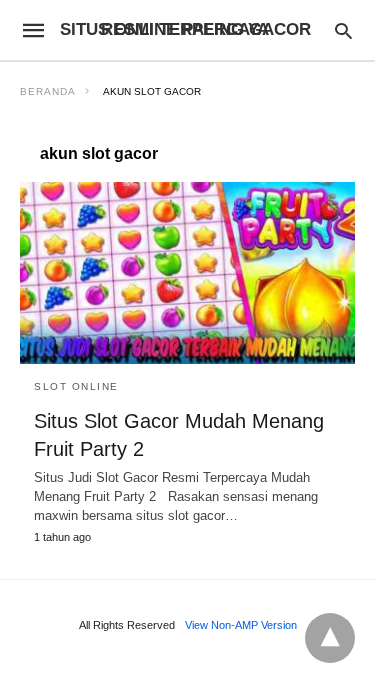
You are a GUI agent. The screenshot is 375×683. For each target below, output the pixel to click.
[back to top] (330, 638)
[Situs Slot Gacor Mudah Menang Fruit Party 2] (187, 273)
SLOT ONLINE (76, 386)
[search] (343, 30)
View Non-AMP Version (241, 625)
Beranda (48, 91)
